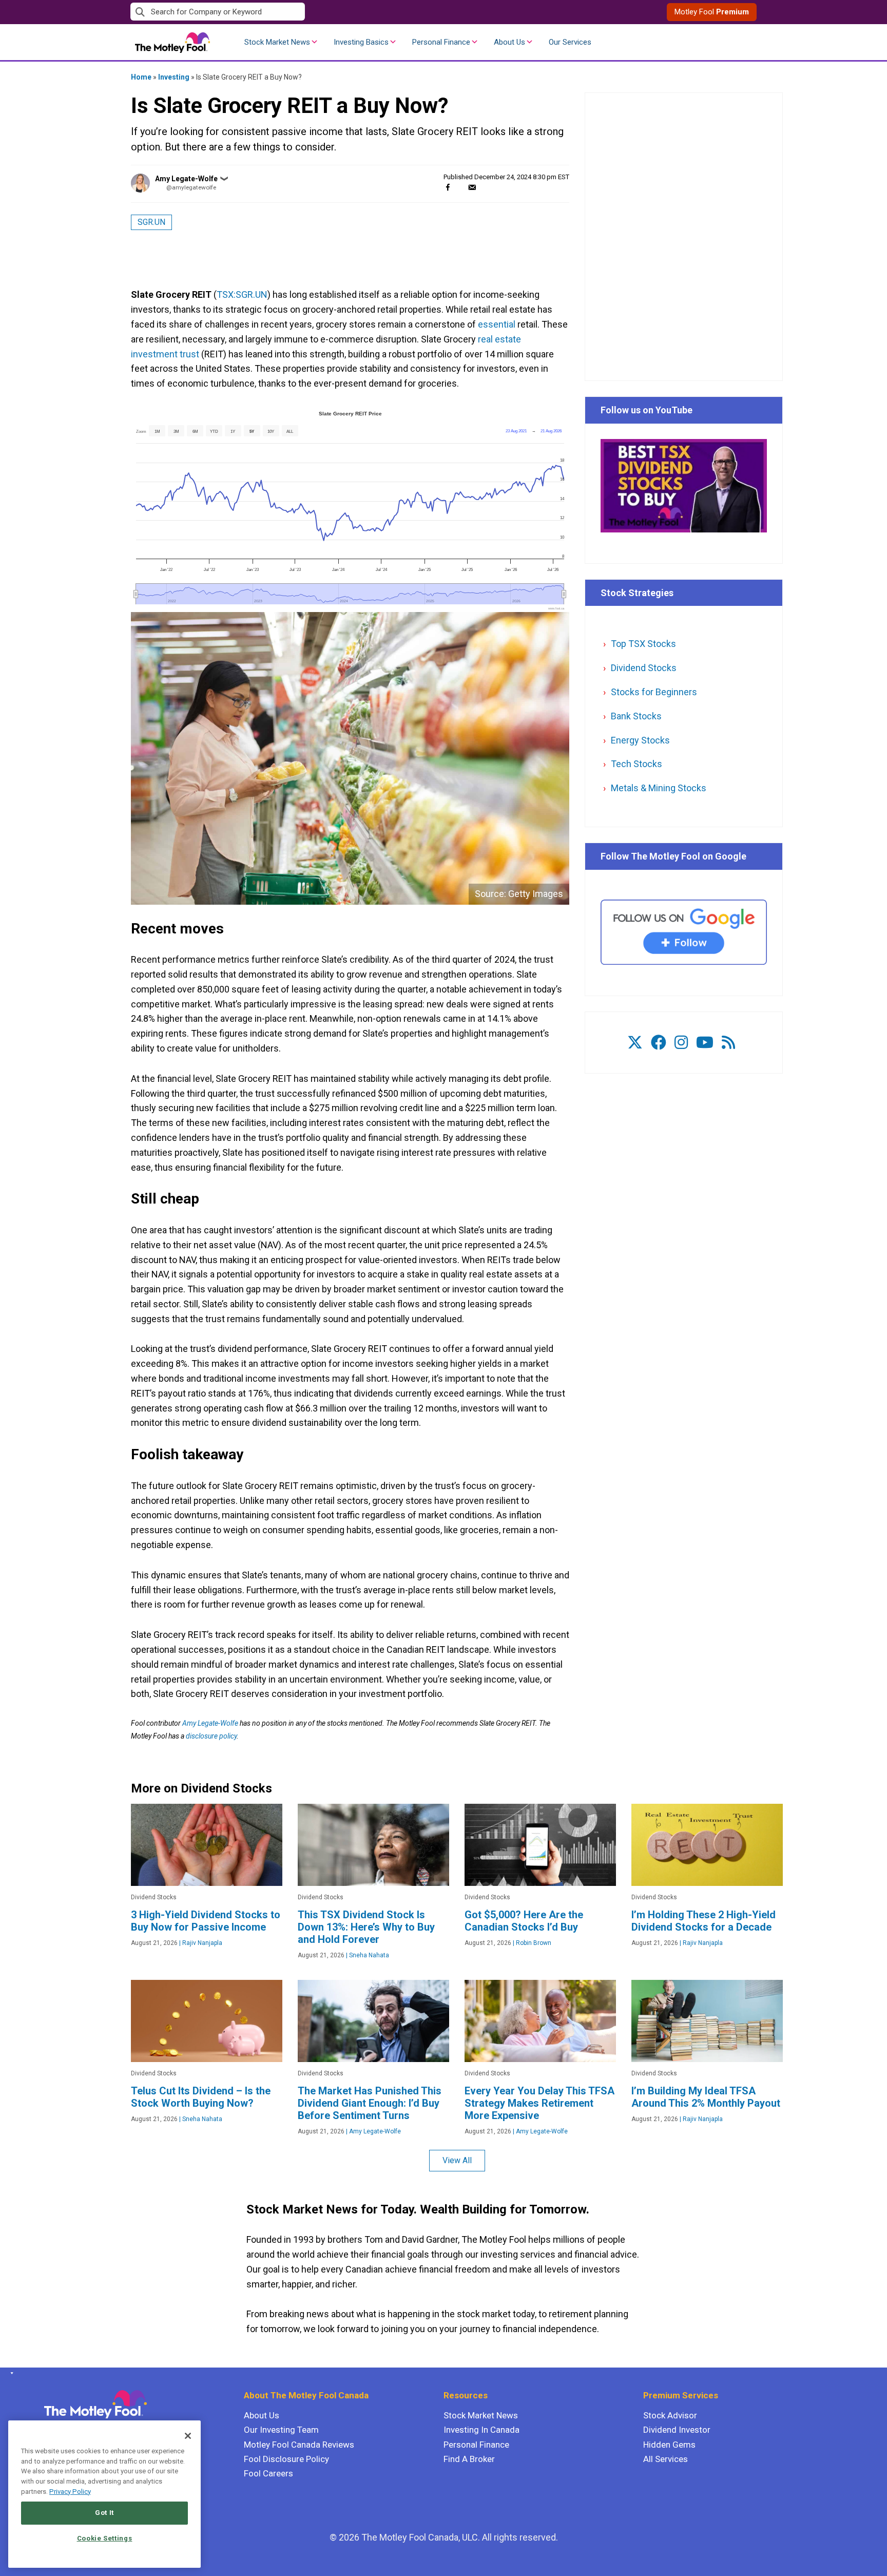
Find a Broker (469, 2459)
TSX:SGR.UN (242, 294)
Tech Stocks (637, 764)
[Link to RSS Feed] (728, 1043)
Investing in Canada (481, 2430)
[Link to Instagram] (681, 1043)
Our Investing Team (281, 2430)
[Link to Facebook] (659, 1043)
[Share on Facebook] (448, 187)
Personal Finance (441, 42)
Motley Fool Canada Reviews (299, 2445)
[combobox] (287, 12)
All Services (666, 2459)
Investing (174, 77)
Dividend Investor (677, 2430)
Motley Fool (712, 12)
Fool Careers (268, 2473)
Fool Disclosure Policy (286, 2459)
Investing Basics (361, 42)
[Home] (10, 2373)
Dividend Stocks (644, 668)
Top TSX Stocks (643, 644)
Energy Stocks (640, 740)
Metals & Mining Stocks (659, 788)
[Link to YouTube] (705, 1043)
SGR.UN (151, 222)
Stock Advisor (670, 2415)
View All (457, 2160)
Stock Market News (277, 42)
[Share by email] (472, 187)
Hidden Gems (669, 2445)
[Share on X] (460, 187)
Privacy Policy (70, 2492)
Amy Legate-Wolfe (186, 179)
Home (141, 77)
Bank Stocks (636, 716)
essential (497, 324)
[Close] (188, 2436)
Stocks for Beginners (654, 692)
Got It (104, 2513)
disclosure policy (211, 1736)
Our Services (570, 42)
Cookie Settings (105, 2538)
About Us (509, 42)
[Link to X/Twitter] (635, 1043)
